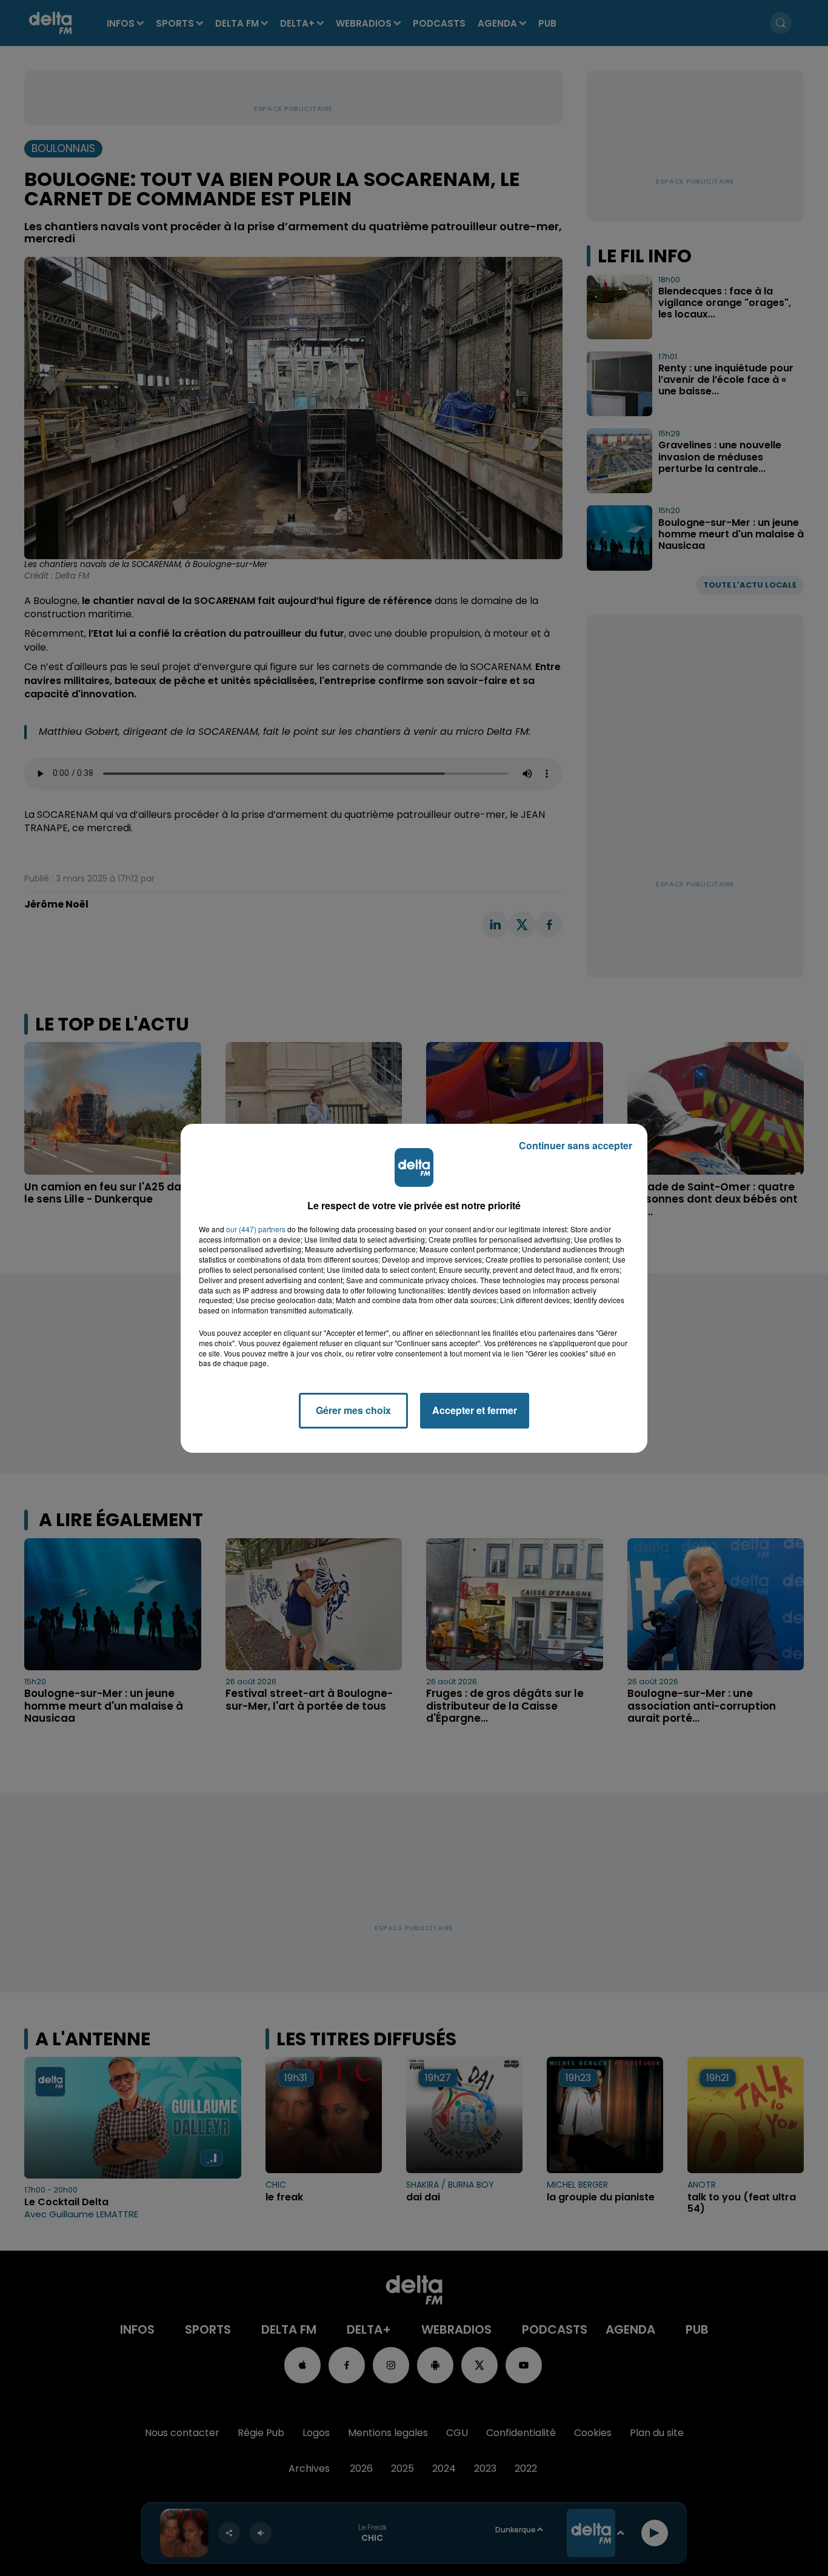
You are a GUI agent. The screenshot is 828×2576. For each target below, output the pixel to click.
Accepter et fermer (475, 1410)
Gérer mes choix (353, 1410)
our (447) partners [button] (256, 1229)
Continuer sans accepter (576, 1145)
